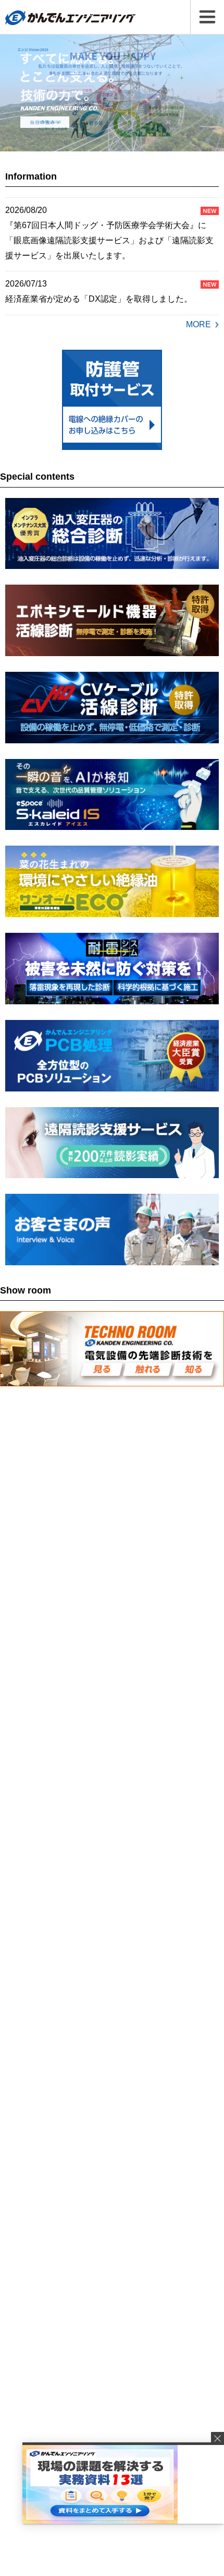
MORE (198, 324)
